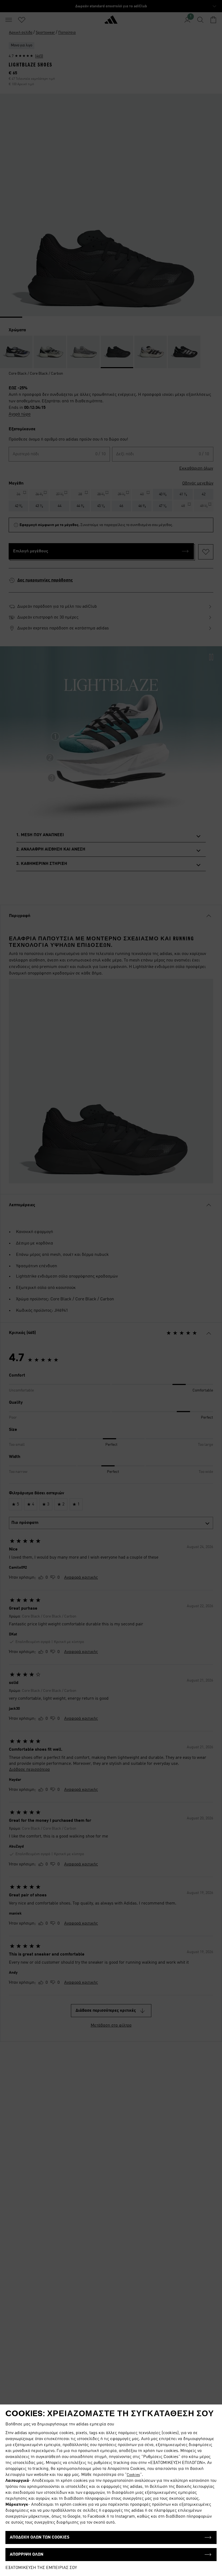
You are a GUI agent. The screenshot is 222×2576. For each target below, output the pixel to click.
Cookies (133, 2475)
